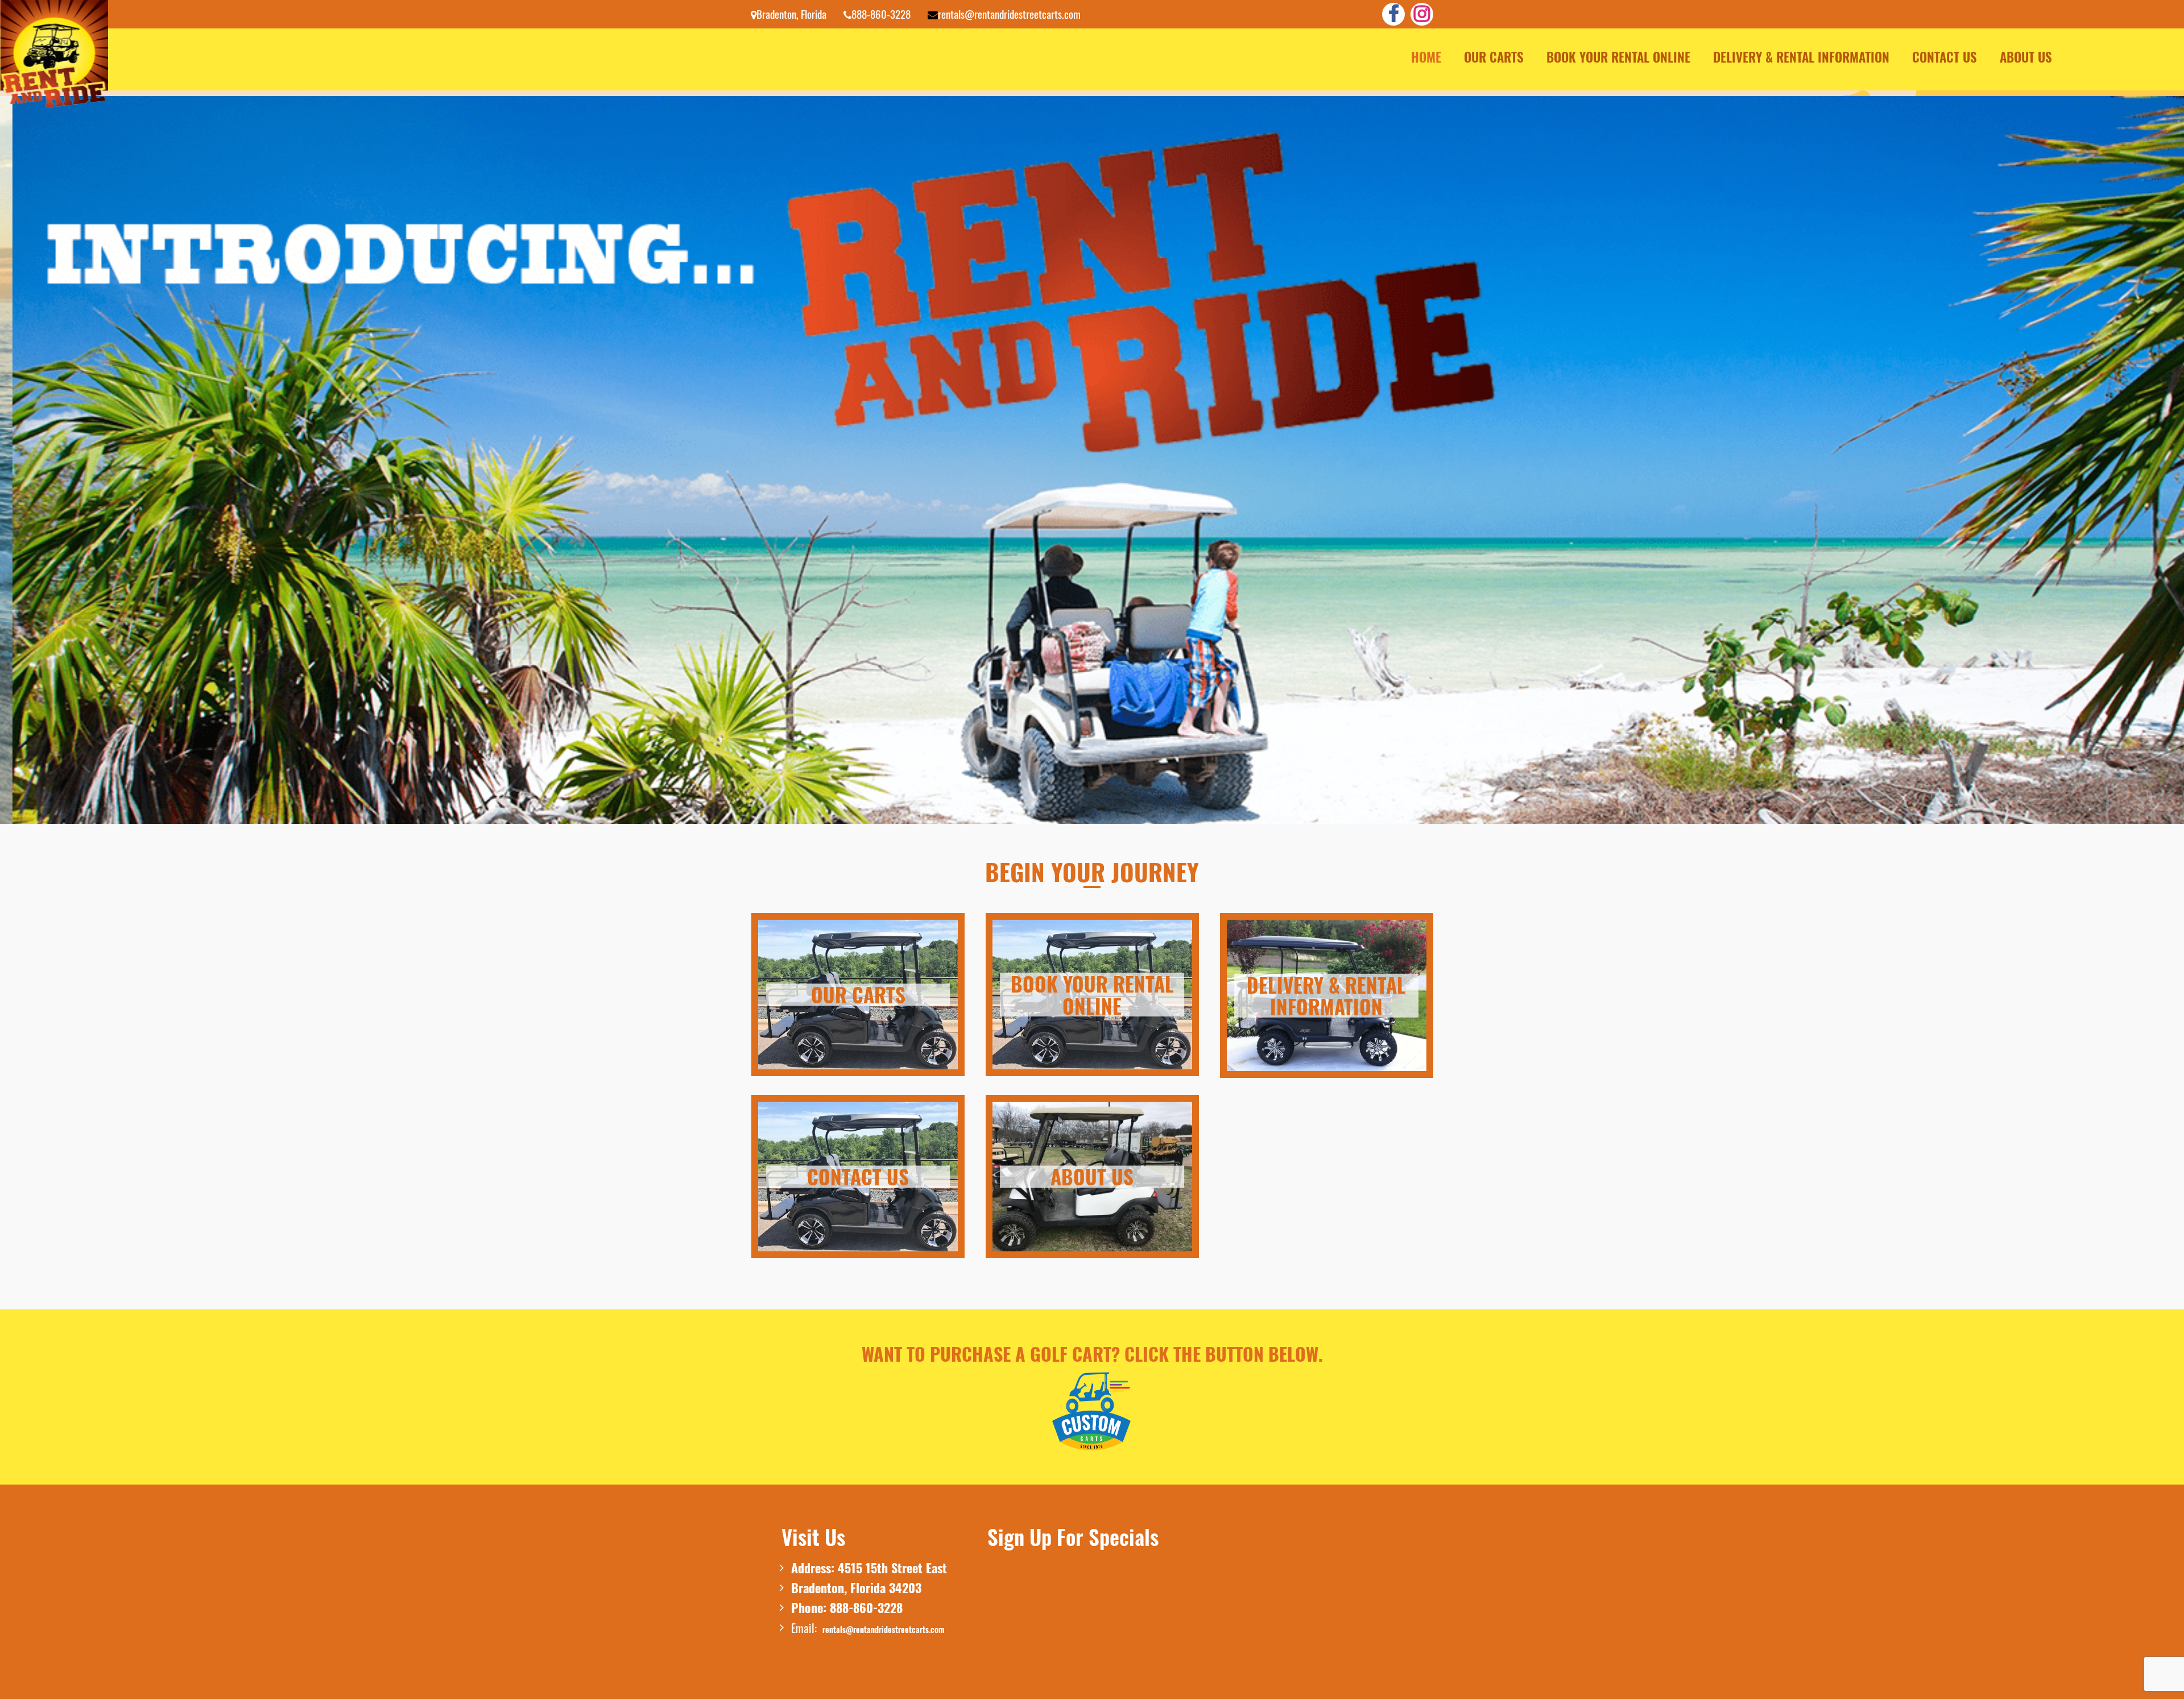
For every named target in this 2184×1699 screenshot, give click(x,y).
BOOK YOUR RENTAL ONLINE (1618, 57)
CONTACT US (1945, 57)
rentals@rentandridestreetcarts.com (884, 1629)
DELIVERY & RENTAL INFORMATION (1801, 57)
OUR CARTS (1494, 57)
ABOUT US (2026, 57)
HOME (1426, 57)
